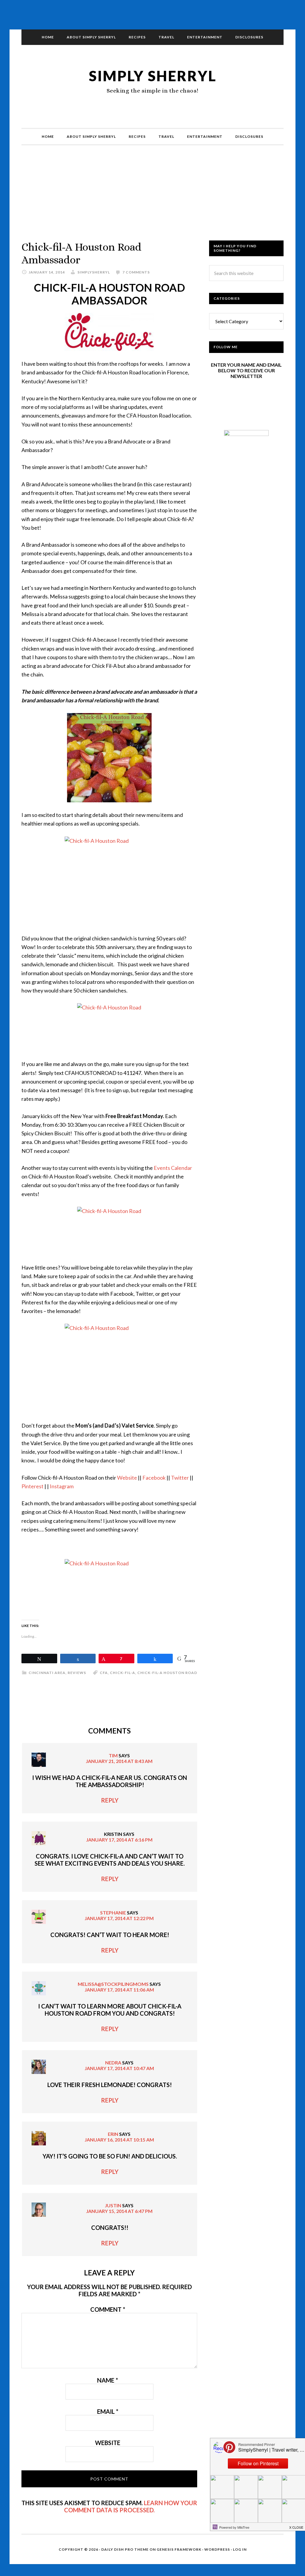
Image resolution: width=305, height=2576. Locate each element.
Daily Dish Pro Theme (125, 2549)
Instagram (62, 1486)
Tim (113, 1755)
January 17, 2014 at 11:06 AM (119, 1990)
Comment (108, 2309)
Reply (110, 1800)
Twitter (180, 1478)
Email (108, 2411)
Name (108, 2380)
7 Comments (136, 272)
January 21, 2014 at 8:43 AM (119, 1761)
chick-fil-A (123, 1673)
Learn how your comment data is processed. (131, 2506)
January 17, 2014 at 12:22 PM (119, 1918)
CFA (104, 1673)
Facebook (154, 1478)
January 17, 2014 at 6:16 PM (119, 1840)
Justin (113, 2205)
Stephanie (113, 1913)
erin (113, 2134)
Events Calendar (173, 1168)
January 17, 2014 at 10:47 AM (119, 2068)
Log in (240, 2549)
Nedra (113, 2062)
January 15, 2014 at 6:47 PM (119, 2211)
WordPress (217, 2549)
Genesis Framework (179, 2549)
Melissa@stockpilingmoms (113, 1984)
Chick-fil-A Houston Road (167, 1673)
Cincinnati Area (47, 1673)
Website (127, 1478)
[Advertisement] (152, 199)
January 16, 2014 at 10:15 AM (119, 2140)
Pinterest (33, 1486)
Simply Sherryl (153, 76)
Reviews (77, 1673)
